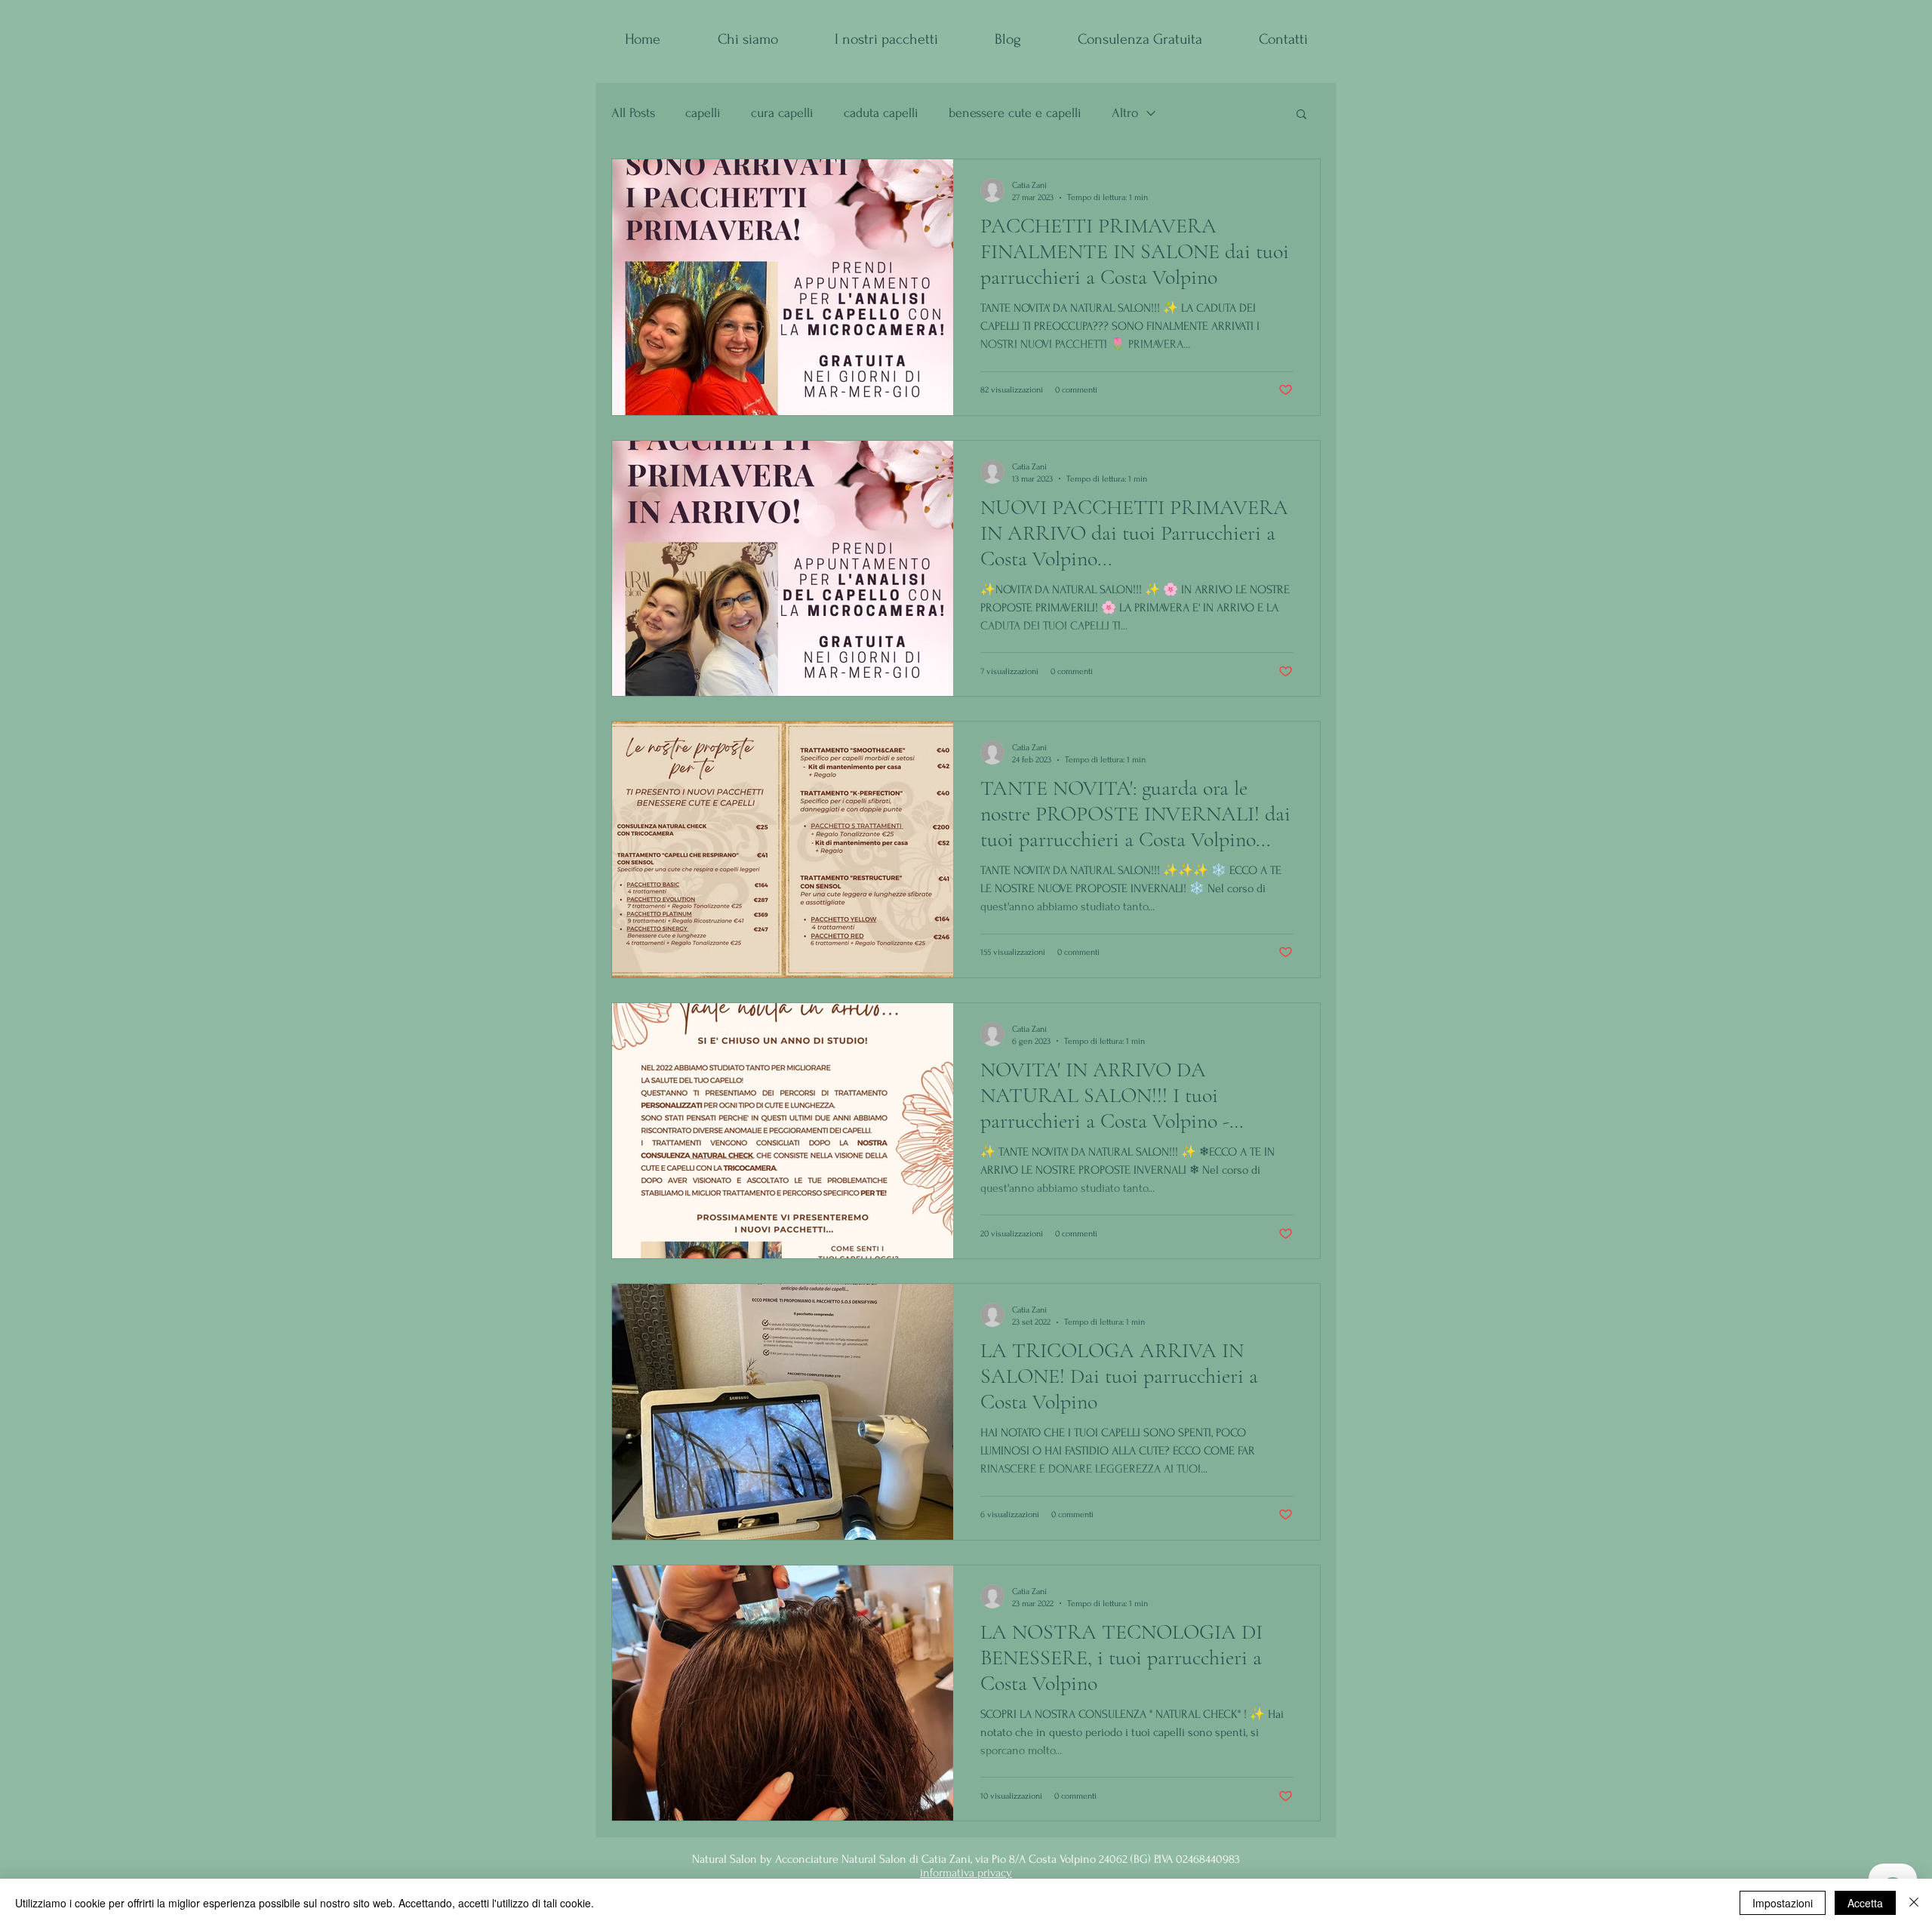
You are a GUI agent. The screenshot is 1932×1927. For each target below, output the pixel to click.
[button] (1301, 115)
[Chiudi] (1914, 1903)
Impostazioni (1783, 1903)
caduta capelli (881, 113)
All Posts (633, 113)
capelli (703, 113)
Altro (1125, 113)
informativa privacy (966, 1873)
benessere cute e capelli (1015, 113)
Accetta (1865, 1903)
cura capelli (782, 113)
